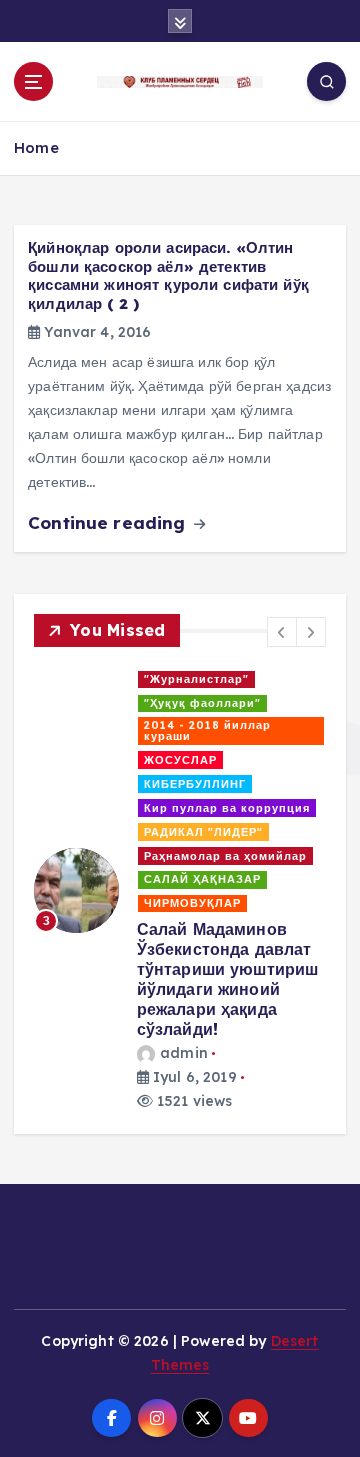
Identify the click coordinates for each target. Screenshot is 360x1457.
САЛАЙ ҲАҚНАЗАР (202, 879)
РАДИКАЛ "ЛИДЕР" (203, 832)
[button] (282, 632)
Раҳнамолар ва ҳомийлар (225, 856)
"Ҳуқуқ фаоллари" (202, 703)
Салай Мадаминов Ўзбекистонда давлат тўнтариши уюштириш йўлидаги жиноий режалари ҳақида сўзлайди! (228, 979)
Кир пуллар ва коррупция (227, 808)
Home (36, 147)
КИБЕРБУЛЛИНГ (195, 784)
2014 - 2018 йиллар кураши (207, 730)
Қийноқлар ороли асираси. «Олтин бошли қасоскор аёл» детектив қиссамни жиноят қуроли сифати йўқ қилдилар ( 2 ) (168, 275)
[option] (180, 890)
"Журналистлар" (196, 679)
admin (184, 1053)
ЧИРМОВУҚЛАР (192, 903)
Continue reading (109, 522)
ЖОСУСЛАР (180, 760)
